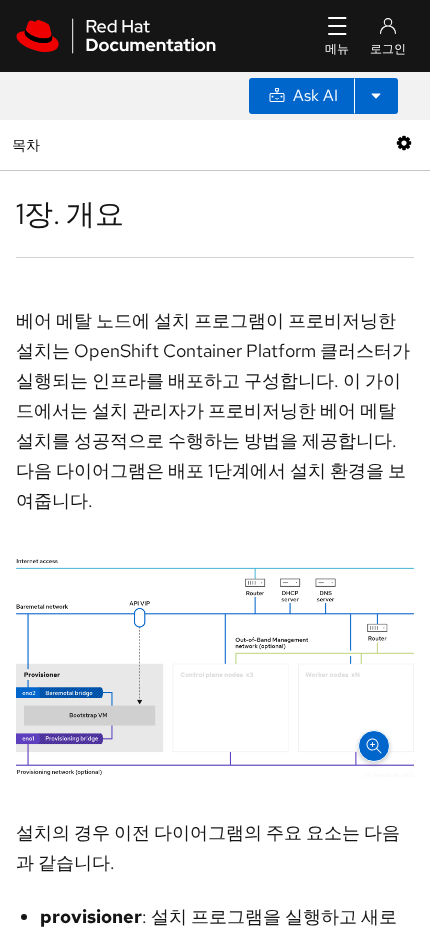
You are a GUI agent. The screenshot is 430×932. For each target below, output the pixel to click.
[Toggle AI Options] (376, 96)
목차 (28, 144)
